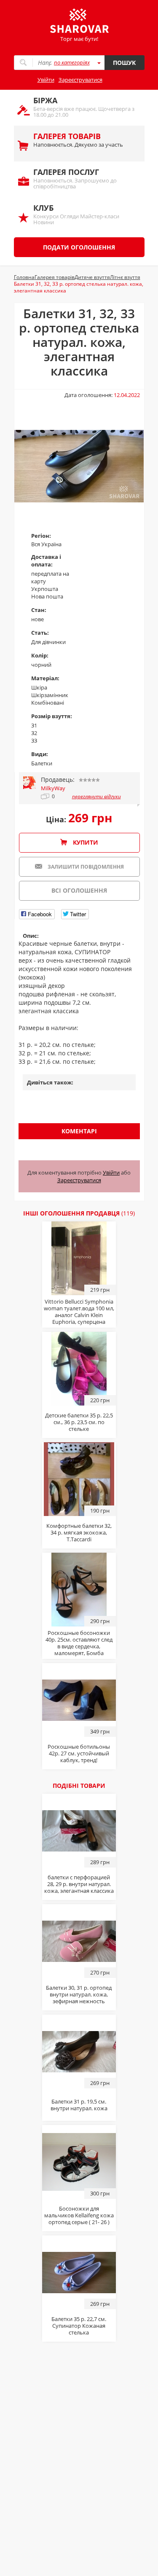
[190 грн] (79, 1479)
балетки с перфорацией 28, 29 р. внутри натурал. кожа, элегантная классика (79, 1884)
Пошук (124, 63)
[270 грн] (79, 1940)
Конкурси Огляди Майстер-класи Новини (76, 214)
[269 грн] (79, 2051)
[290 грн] (79, 1589)
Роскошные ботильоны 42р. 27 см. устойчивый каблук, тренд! (79, 1753)
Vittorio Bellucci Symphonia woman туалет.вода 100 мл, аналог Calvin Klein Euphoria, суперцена (79, 1312)
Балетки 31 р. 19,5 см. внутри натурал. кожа (79, 2105)
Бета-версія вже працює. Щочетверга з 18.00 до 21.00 (84, 107)
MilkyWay (53, 788)
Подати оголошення (79, 247)
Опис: (31, 936)
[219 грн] (79, 1258)
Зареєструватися (80, 80)
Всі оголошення (79, 890)
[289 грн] (79, 1830)
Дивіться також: (50, 1082)
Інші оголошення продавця (79, 1213)
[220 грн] (79, 1368)
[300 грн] (79, 2161)
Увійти (46, 80)
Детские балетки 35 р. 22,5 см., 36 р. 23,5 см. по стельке (79, 1422)
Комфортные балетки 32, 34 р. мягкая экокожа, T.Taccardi (79, 1532)
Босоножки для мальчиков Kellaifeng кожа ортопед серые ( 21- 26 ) (79, 2215)
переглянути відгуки (96, 797)
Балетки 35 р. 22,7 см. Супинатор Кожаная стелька (79, 2326)
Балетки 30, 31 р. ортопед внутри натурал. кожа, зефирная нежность (79, 1994)
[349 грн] (79, 1699)
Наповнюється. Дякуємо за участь (78, 140)
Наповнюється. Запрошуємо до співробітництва (75, 178)
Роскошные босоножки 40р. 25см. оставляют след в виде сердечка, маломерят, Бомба (79, 1643)
